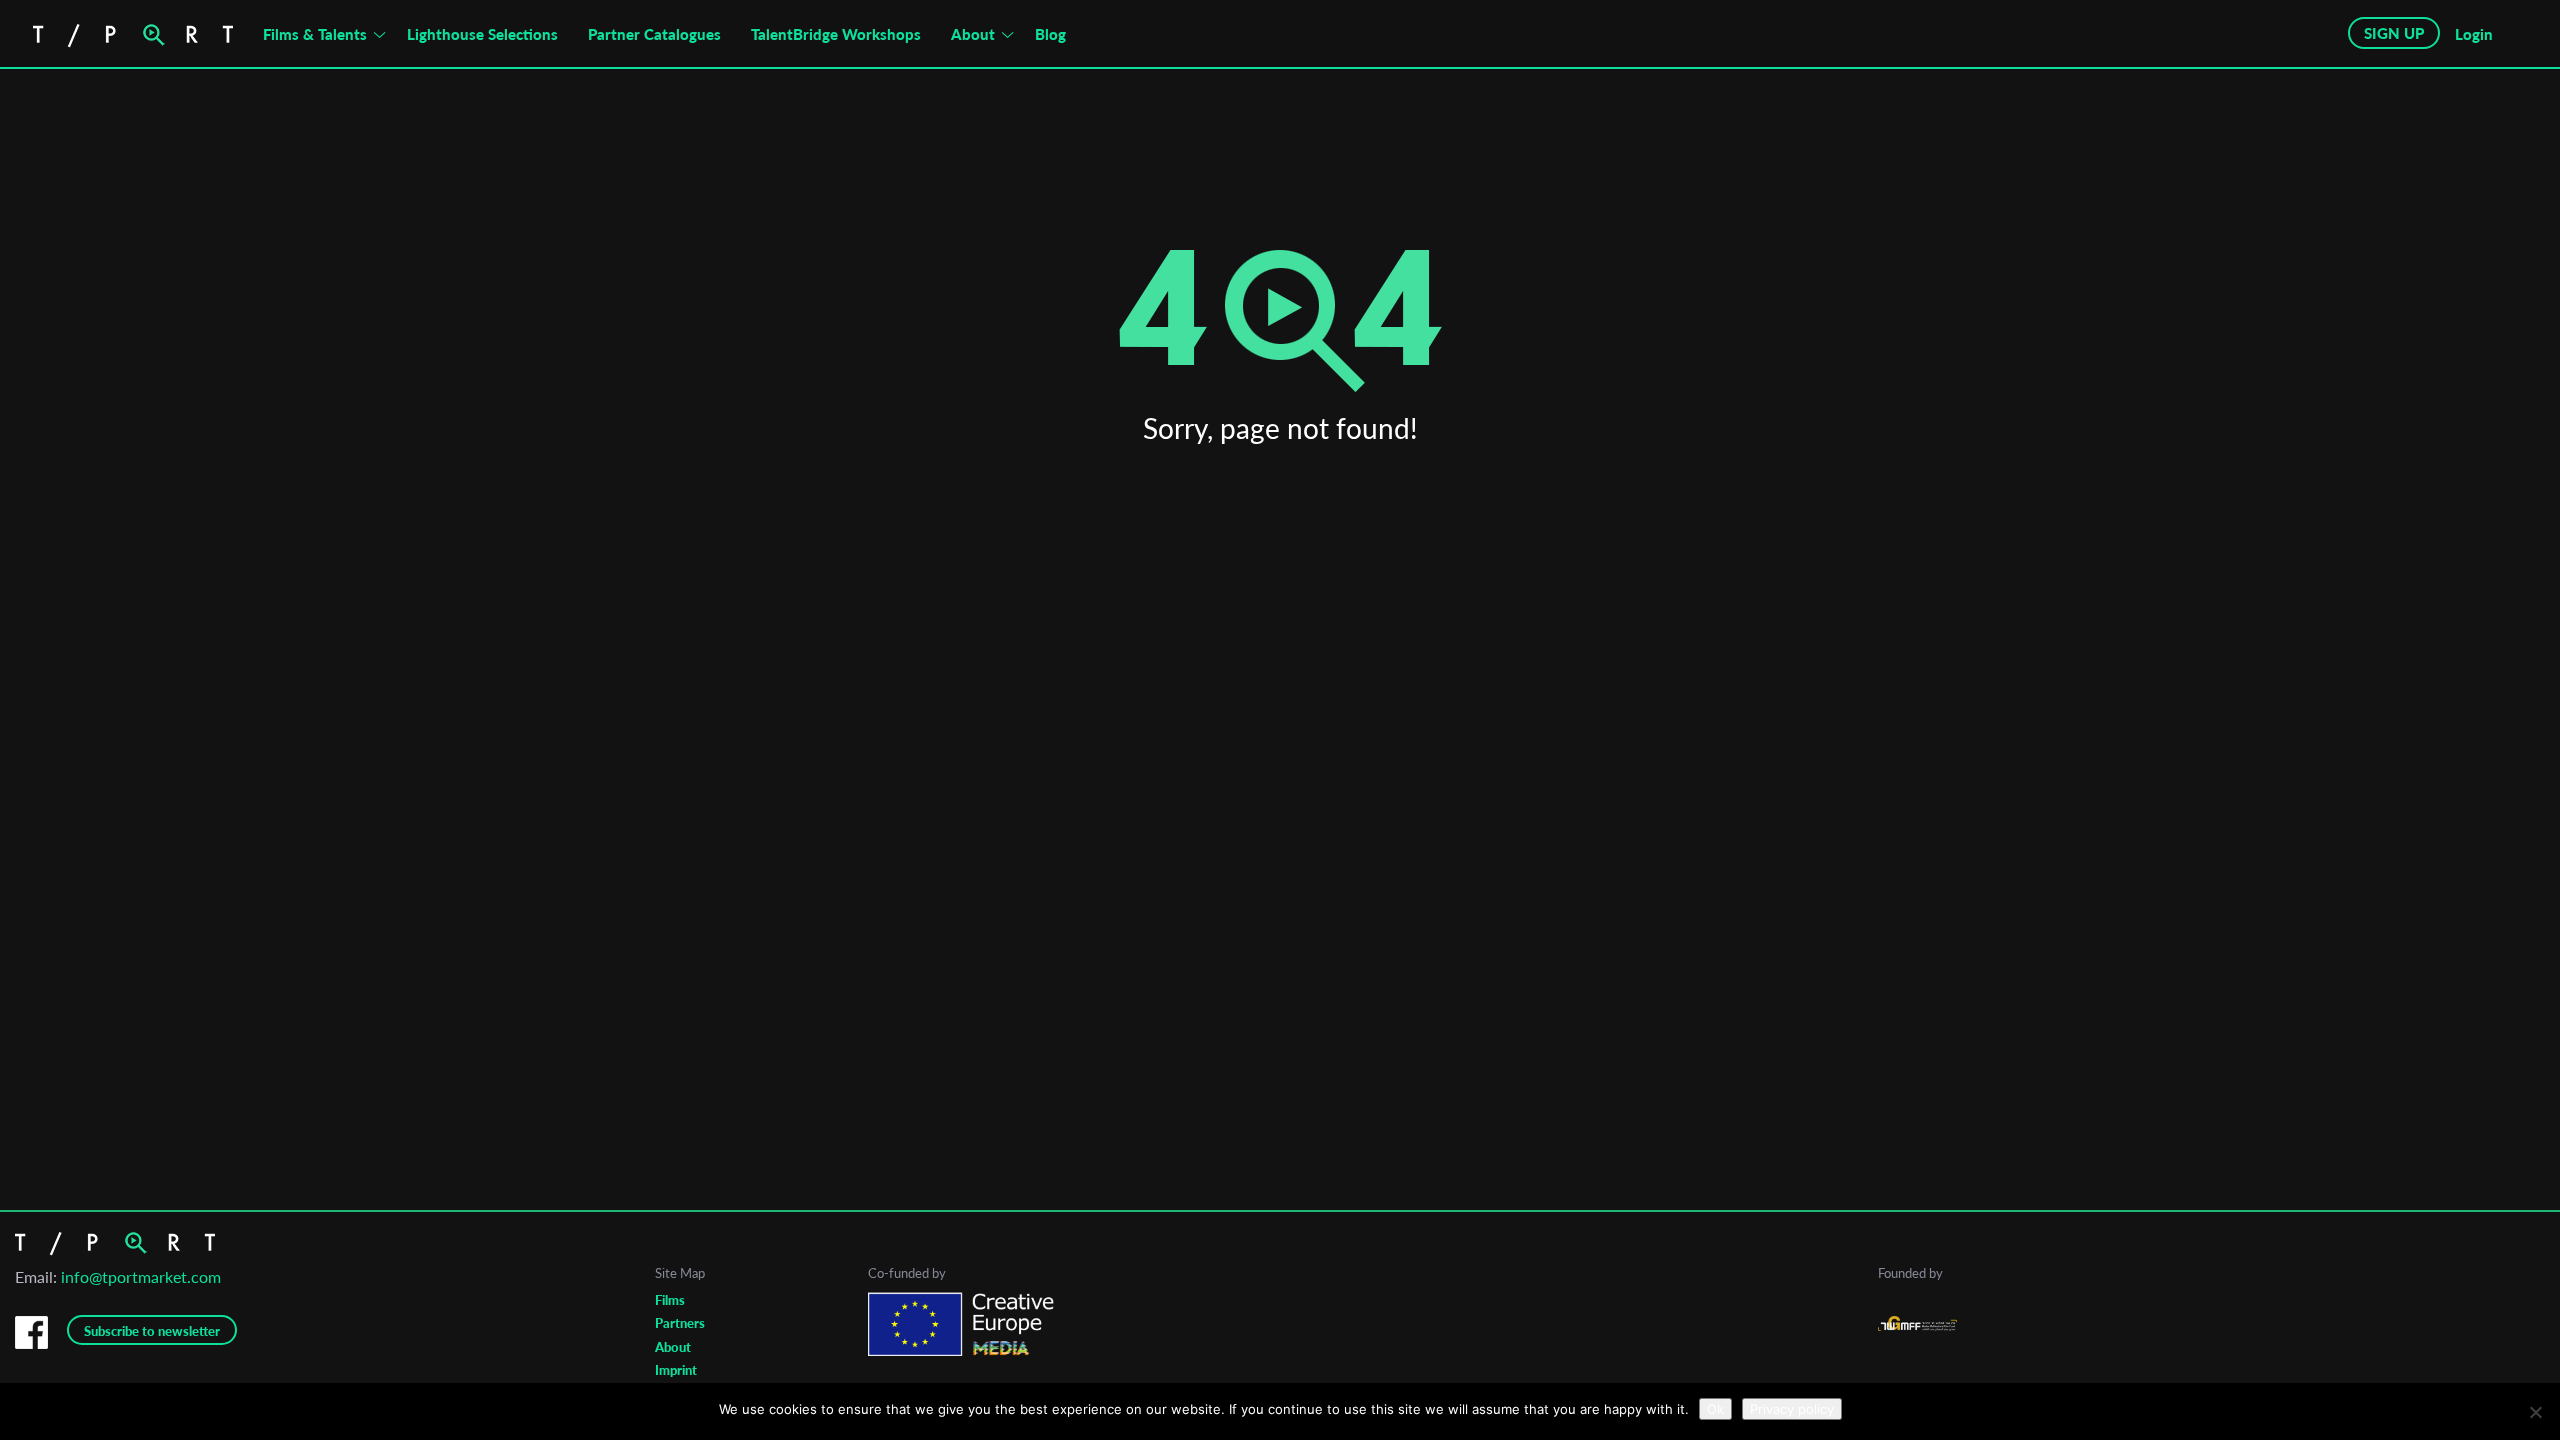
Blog (1050, 34)
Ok (1715, 1409)
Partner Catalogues (654, 34)
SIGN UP (2394, 33)
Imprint (676, 1370)
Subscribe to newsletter (152, 1331)
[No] (2535, 1412)
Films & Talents (315, 34)
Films (670, 1300)
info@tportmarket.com (141, 1276)
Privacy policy (1792, 1409)
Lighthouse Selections (482, 34)
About (973, 34)
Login (2474, 34)
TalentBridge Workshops (836, 34)
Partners (680, 1323)
